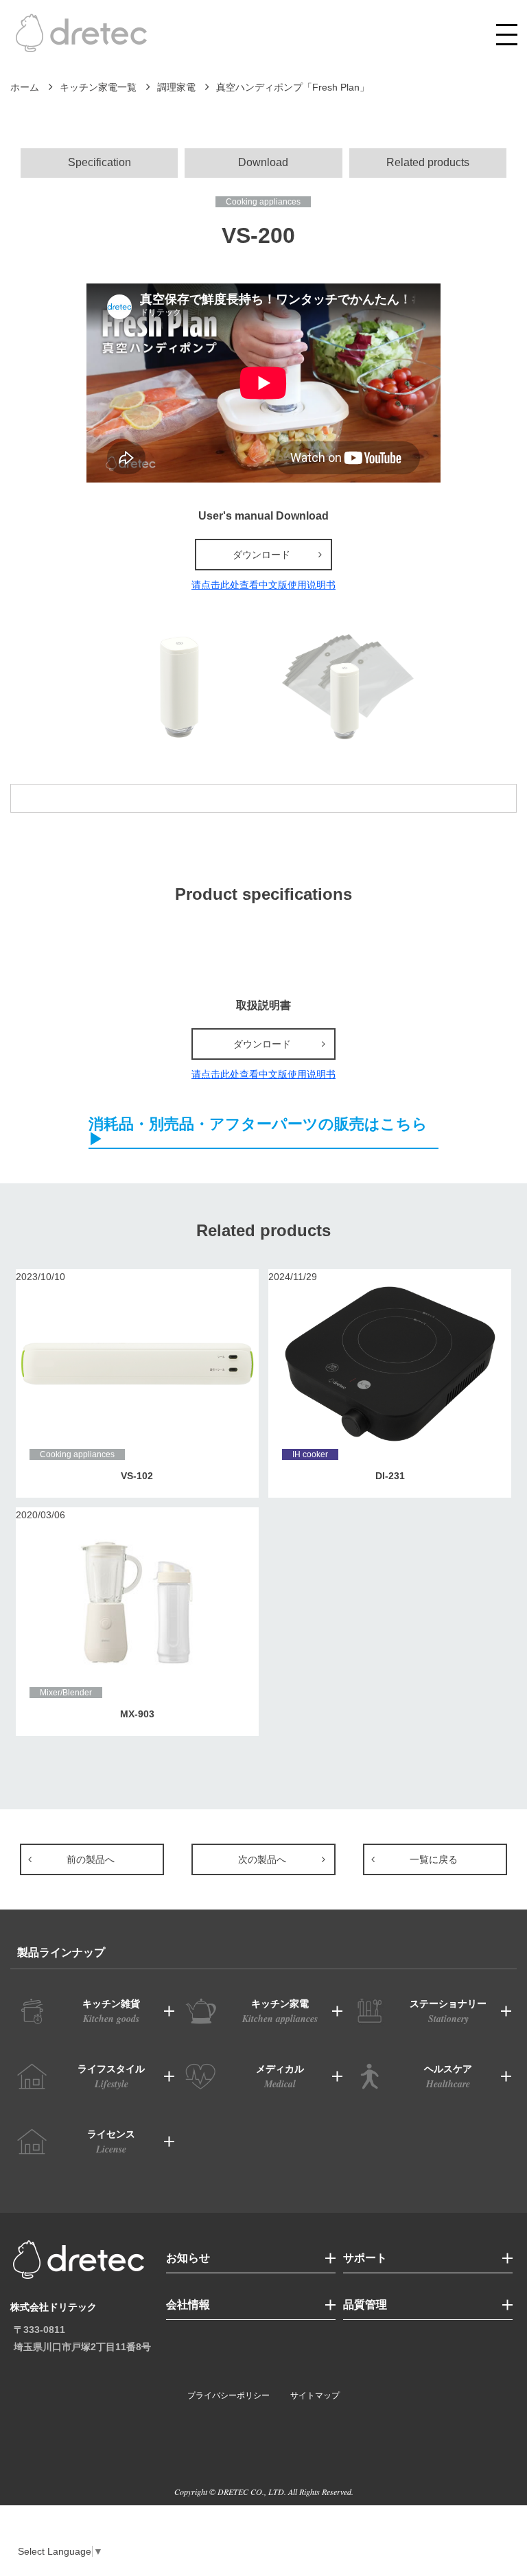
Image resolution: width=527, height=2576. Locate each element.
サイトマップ (315, 2395)
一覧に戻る (434, 1859)
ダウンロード (261, 555)
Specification (99, 162)
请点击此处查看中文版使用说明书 (263, 585)
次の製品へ (262, 1859)
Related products (428, 162)
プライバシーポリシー (229, 2395)
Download (263, 162)
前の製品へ (91, 1859)
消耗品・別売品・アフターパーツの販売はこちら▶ (258, 1132)
